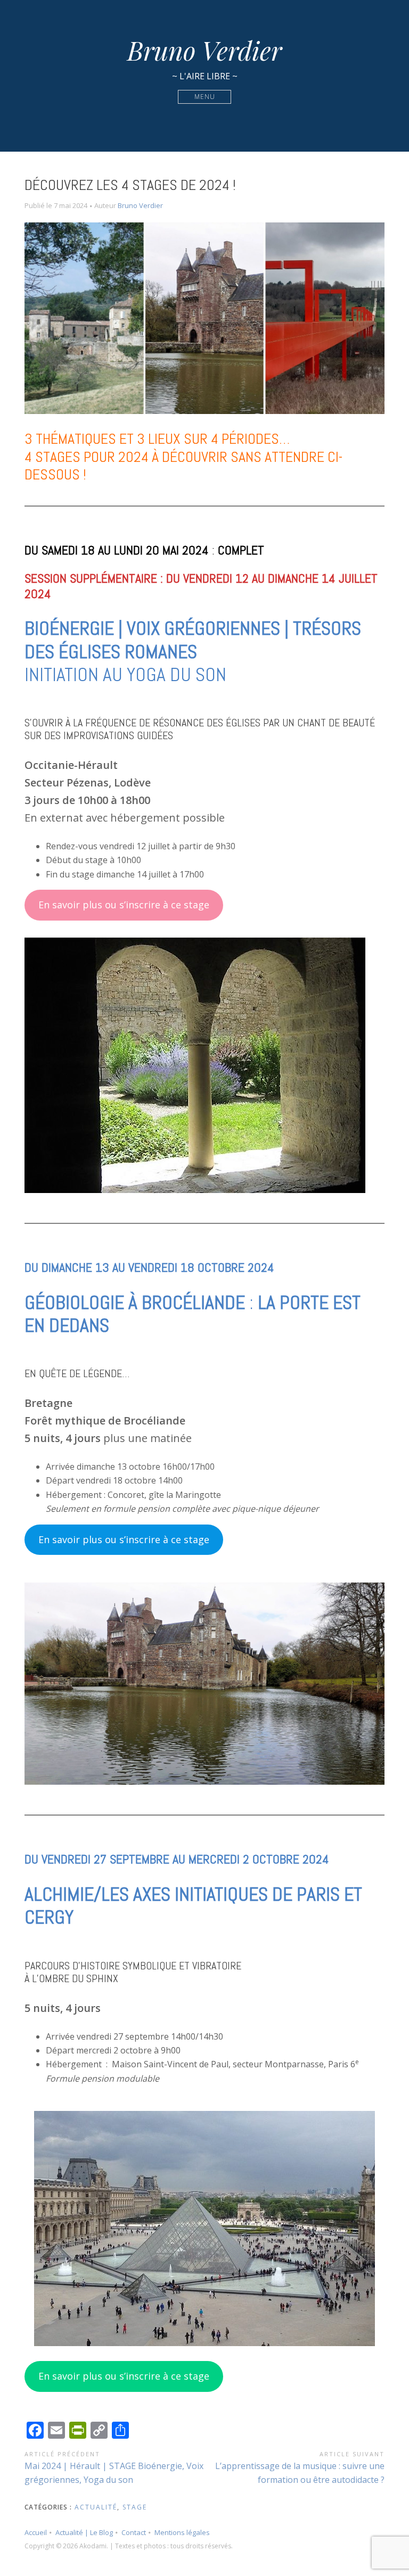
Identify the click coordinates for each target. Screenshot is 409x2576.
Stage (135, 2507)
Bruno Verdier (204, 50)
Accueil (36, 2532)
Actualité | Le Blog (84, 2532)
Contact (134, 2532)
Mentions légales (182, 2532)
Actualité (96, 2507)
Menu (205, 97)
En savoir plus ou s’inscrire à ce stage (124, 905)
